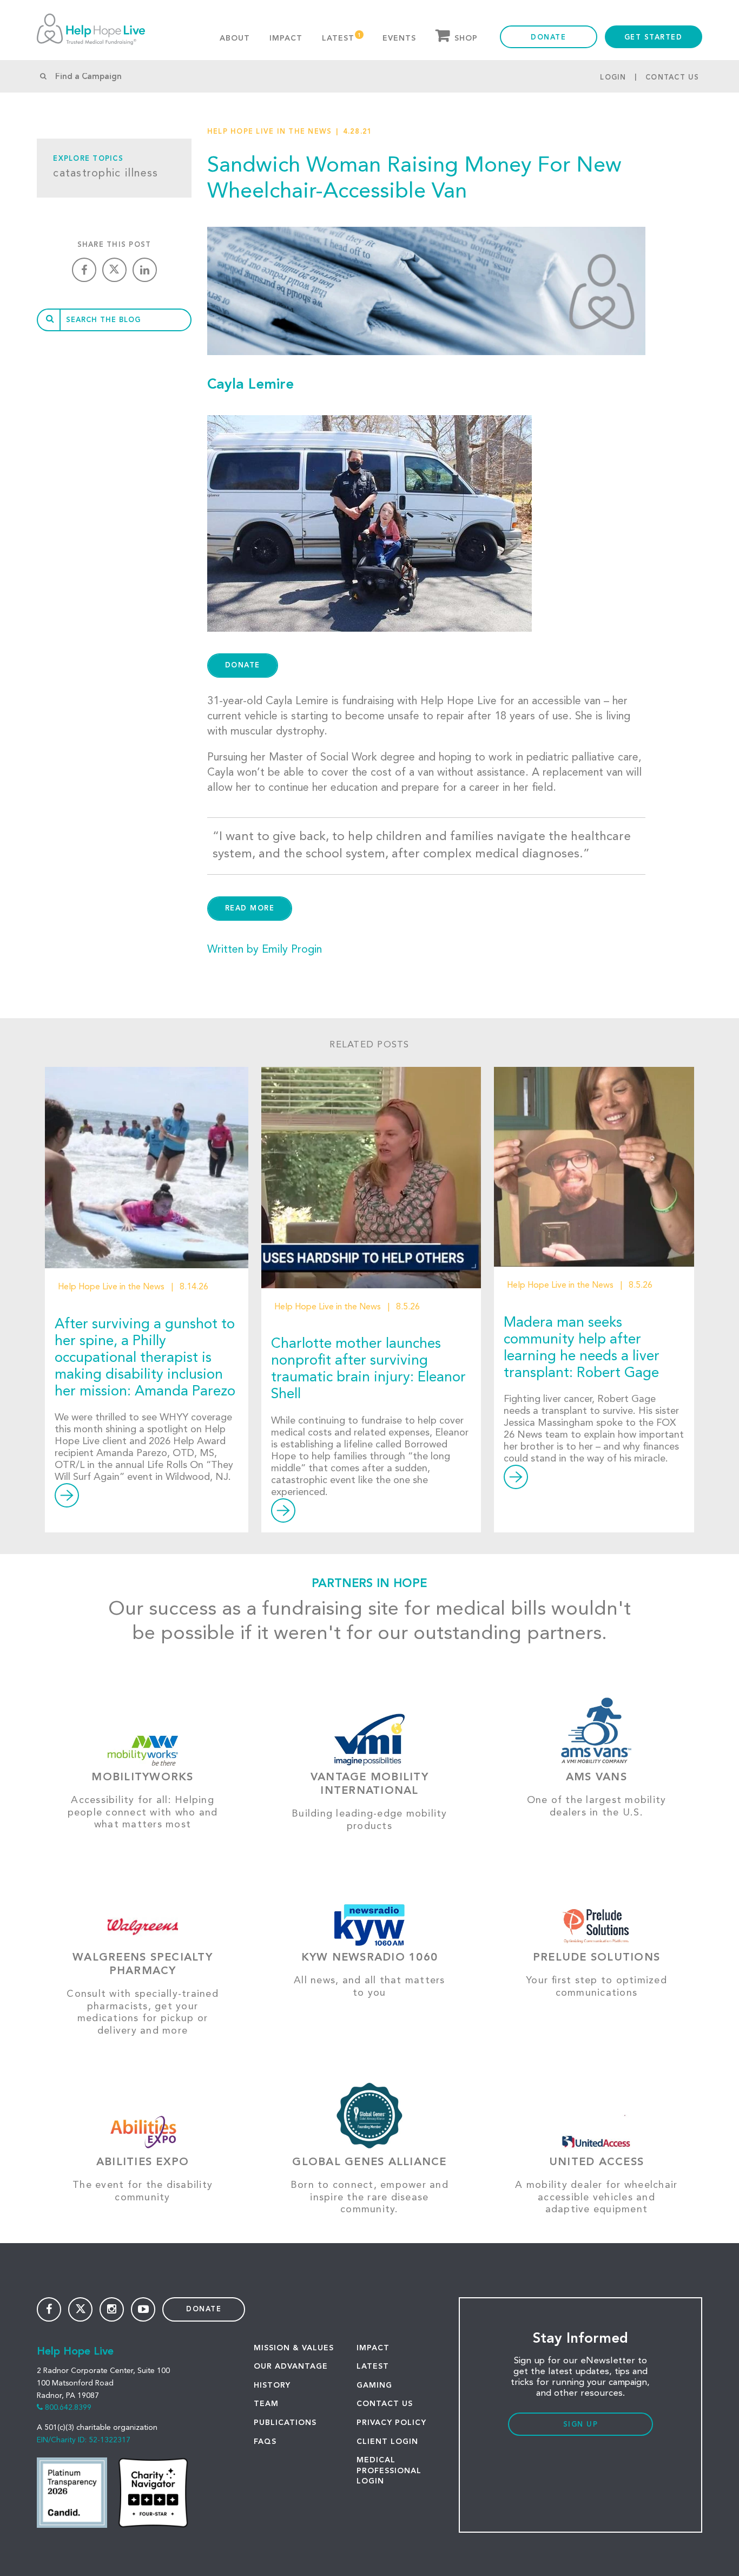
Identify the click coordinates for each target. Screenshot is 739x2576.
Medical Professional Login (389, 2471)
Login (613, 78)
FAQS (265, 2442)
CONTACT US (385, 2404)
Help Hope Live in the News (270, 132)
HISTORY (272, 2385)
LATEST (373, 2367)
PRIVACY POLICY (391, 2423)
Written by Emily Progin (265, 950)
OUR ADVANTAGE (291, 2367)
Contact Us (672, 78)
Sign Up (581, 2425)
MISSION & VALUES (294, 2348)
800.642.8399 (68, 2408)
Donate (548, 38)
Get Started (654, 38)
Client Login (387, 2442)
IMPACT (373, 2348)
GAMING (374, 2385)
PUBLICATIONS (285, 2423)
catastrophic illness (105, 174)
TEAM (266, 2404)
